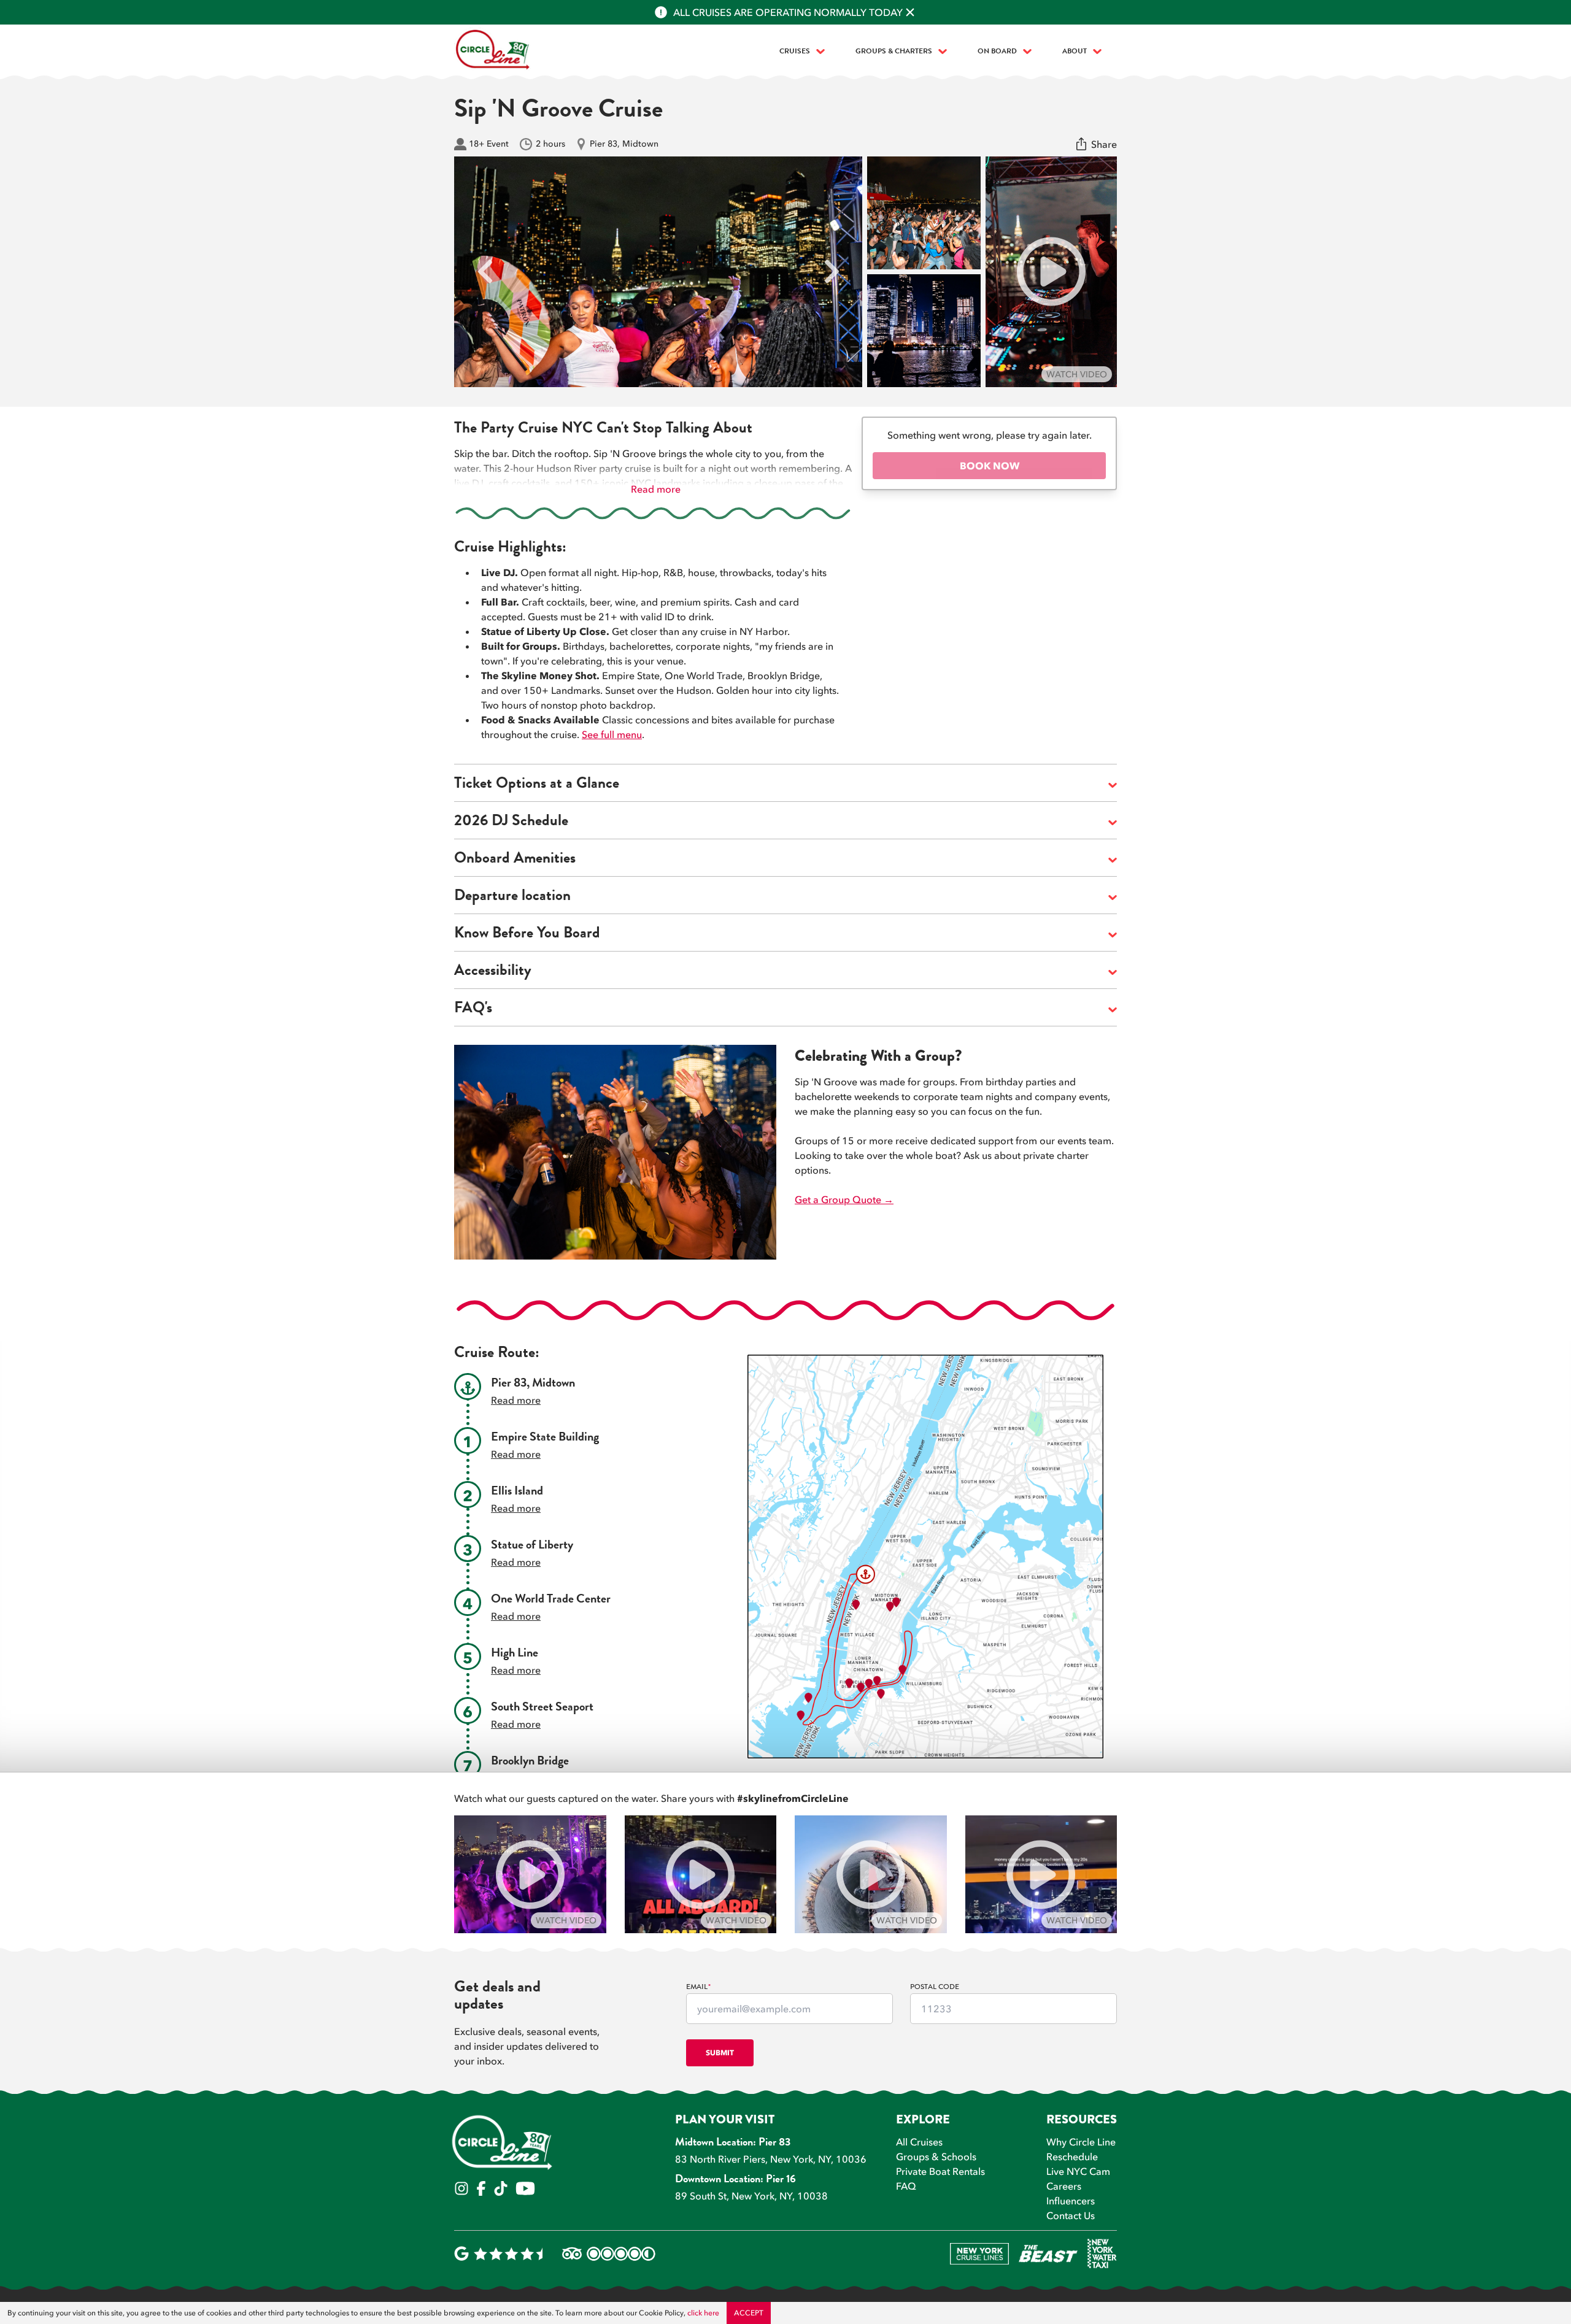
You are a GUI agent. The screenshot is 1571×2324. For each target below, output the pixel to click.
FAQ (906, 2186)
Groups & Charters (894, 52)
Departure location (512, 897)
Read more (656, 489)
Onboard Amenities (515, 860)
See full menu (612, 734)
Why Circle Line (1081, 2142)
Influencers (1071, 2201)
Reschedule (1072, 2157)
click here (703, 2313)
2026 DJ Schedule (511, 822)
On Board (997, 52)
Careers (1064, 2186)
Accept (749, 2313)
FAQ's (473, 1010)
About (1075, 52)
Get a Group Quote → (844, 1199)
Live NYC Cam (1078, 2171)
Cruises (795, 52)
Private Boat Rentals (940, 2171)
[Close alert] (910, 12)
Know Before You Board (527, 935)
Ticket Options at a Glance (537, 785)
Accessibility (493, 972)
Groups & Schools (936, 2157)
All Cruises (919, 2142)
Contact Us (1071, 2215)
